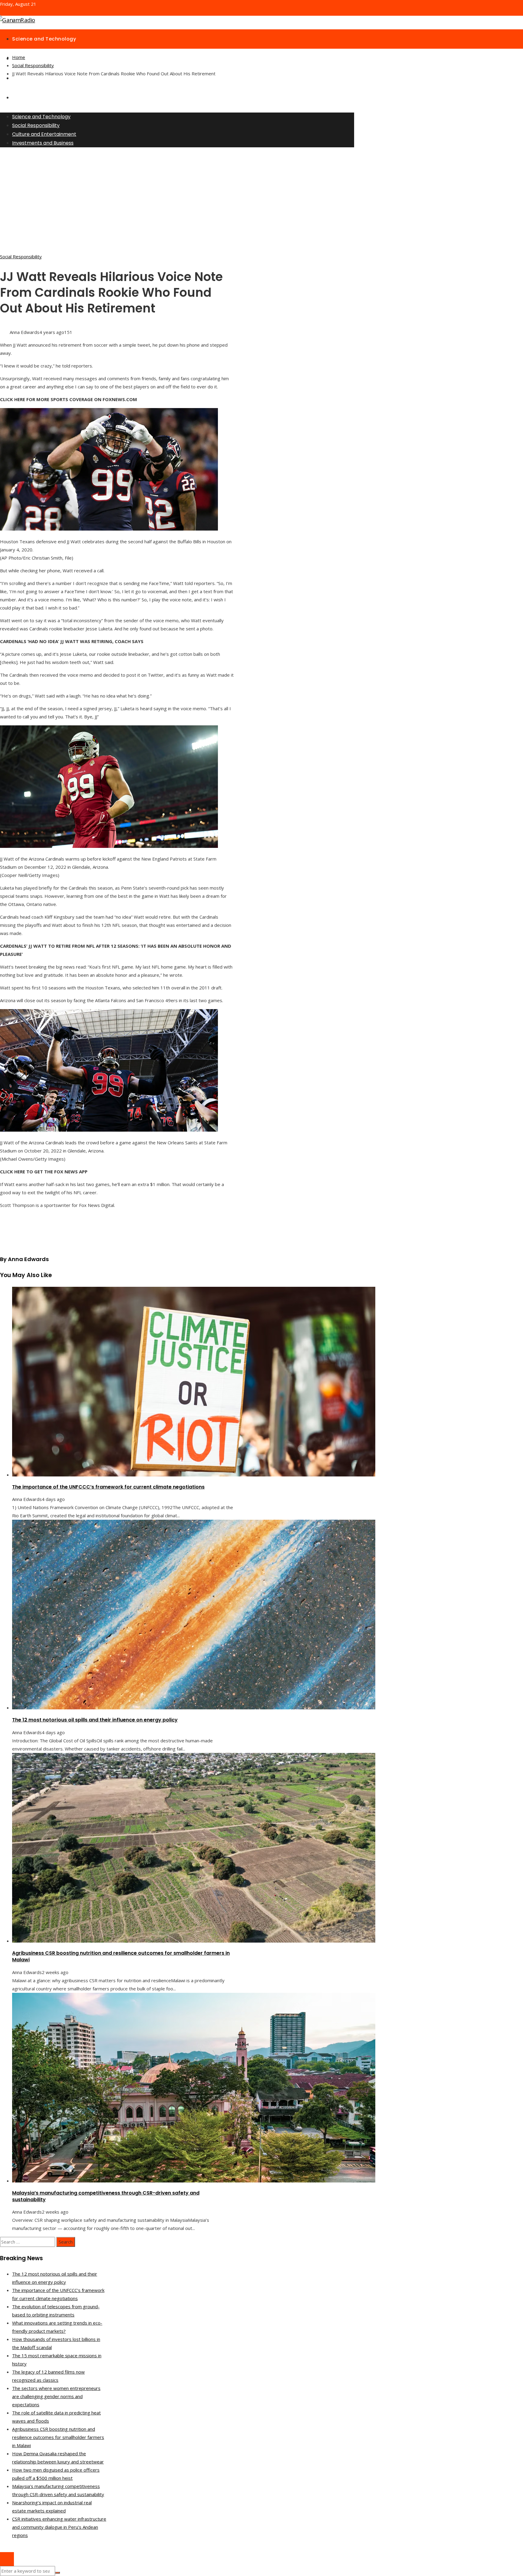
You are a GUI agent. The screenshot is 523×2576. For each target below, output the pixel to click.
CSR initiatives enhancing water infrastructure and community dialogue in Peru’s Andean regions (59, 2527)
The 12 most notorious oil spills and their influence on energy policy (95, 1720)
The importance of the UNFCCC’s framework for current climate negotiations (108, 1487)
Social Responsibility (21, 257)
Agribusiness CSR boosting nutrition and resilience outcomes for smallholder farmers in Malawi (121, 1956)
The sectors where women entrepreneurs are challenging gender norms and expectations (56, 2396)
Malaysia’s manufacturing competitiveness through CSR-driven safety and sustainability (106, 2196)
